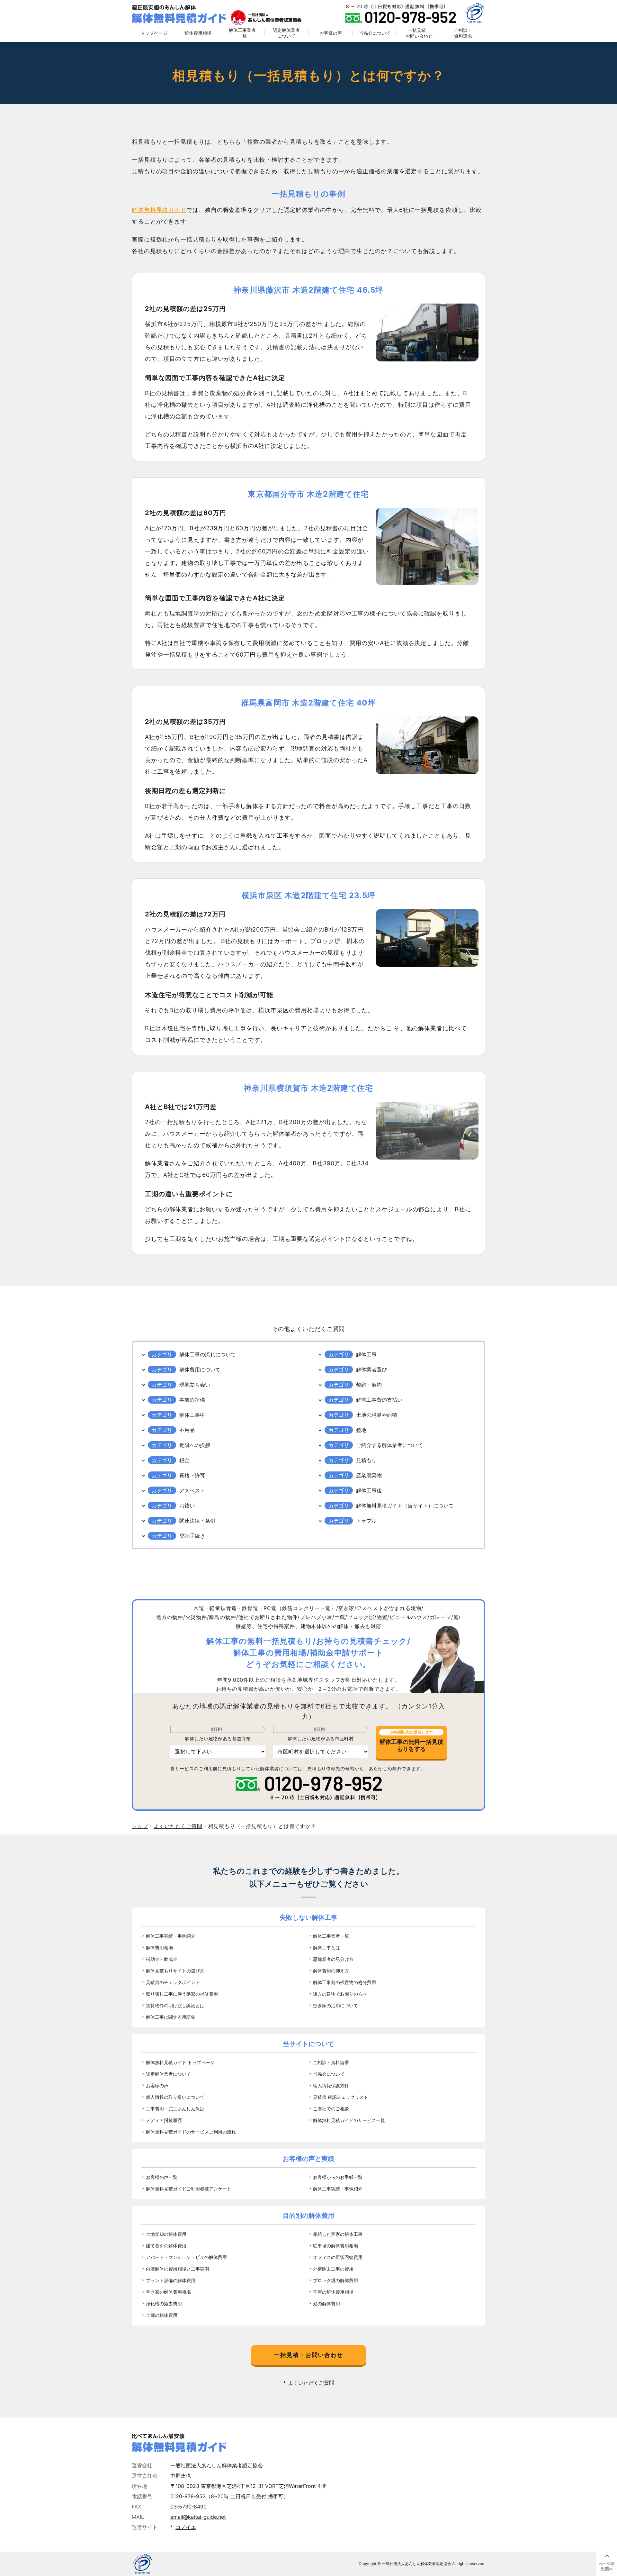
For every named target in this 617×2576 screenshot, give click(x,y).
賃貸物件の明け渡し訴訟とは (175, 2005)
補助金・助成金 (162, 1959)
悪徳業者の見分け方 (333, 1959)
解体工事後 (369, 1490)
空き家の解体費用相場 (168, 2292)
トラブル (366, 1521)
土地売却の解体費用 (166, 2234)
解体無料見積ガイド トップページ (180, 2062)
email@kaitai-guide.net (198, 2517)
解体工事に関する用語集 (171, 2017)
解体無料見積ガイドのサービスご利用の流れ (191, 2132)
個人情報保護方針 (331, 2085)
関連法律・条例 (197, 1521)
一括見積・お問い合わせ (419, 33)
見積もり (366, 1460)
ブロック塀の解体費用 (335, 2280)
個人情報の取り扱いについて (175, 2097)
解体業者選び (371, 1370)
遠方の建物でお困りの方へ (340, 1994)
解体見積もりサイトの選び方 (175, 1971)
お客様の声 (331, 33)
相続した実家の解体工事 (338, 2234)
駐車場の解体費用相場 (335, 2246)
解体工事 (366, 1354)
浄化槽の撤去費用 (164, 2303)
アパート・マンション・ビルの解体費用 (186, 2257)
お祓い (187, 1506)
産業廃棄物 (369, 1475)
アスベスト (192, 1490)
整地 (361, 1430)
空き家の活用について (335, 2005)
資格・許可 (192, 1475)
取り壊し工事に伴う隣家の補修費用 (182, 1994)
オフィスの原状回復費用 (338, 2257)
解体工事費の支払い (379, 1400)
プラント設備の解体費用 (171, 2280)
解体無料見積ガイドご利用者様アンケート (189, 2189)
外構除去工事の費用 (333, 2269)
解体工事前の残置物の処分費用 (344, 1982)
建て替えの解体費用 (166, 2246)
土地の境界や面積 (377, 1415)
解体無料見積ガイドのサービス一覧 (349, 2120)
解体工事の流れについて (208, 1354)
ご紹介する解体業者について (389, 1445)
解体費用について (200, 1370)
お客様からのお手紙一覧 (338, 2177)
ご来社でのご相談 (331, 2109)
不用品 (187, 1430)
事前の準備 (192, 1400)
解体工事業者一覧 (242, 33)
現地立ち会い (195, 1385)
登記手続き (192, 1536)
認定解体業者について (286, 33)
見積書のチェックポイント (173, 1982)
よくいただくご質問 (311, 2383)
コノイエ (186, 2527)
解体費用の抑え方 (331, 1971)
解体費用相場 (198, 33)
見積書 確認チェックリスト (341, 2097)
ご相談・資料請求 (463, 33)
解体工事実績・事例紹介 (171, 1936)
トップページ (154, 33)
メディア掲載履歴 (164, 2120)
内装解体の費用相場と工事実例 (177, 2269)
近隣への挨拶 (195, 1445)
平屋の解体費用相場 (333, 2292)
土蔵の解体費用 (162, 2315)
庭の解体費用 (326, 2303)
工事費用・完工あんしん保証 (175, 2109)
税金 (184, 1460)
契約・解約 (369, 1385)
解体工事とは (326, 1948)
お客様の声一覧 (162, 2177)
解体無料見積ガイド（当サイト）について (405, 1506)
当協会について (375, 33)
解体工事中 (192, 1415)
